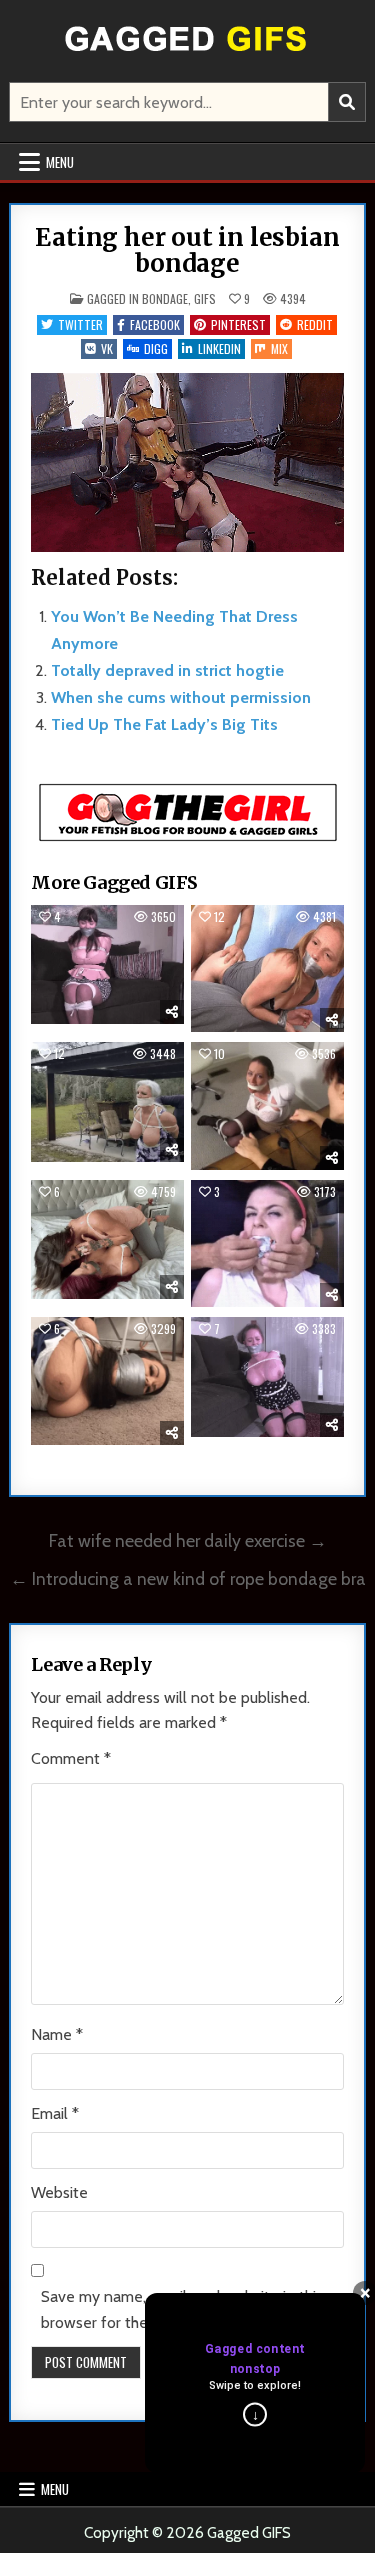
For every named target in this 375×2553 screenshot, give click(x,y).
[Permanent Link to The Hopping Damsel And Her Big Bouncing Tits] (107, 1101)
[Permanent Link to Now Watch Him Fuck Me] (267, 1106)
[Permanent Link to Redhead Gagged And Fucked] (267, 969)
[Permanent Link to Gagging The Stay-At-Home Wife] (267, 1244)
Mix (279, 348)
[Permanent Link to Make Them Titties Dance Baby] (107, 1381)
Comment (71, 1758)
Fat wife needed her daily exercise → (188, 1540)
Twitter (80, 324)
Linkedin (219, 348)
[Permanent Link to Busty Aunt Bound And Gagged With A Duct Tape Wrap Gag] (267, 1376)
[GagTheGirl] (188, 837)
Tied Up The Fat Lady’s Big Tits (164, 724)
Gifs (205, 298)
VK (107, 348)
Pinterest (238, 324)
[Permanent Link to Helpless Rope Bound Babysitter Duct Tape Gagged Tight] (107, 964)
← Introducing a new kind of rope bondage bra (188, 1578)
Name (57, 2034)
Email (55, 2113)
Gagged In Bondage (137, 298)
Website (59, 2192)
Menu (60, 162)
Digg (156, 348)
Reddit (315, 324)
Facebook (155, 324)
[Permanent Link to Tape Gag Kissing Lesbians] (107, 1239)
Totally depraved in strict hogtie (167, 670)
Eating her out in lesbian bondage (187, 250)
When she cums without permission (181, 697)
